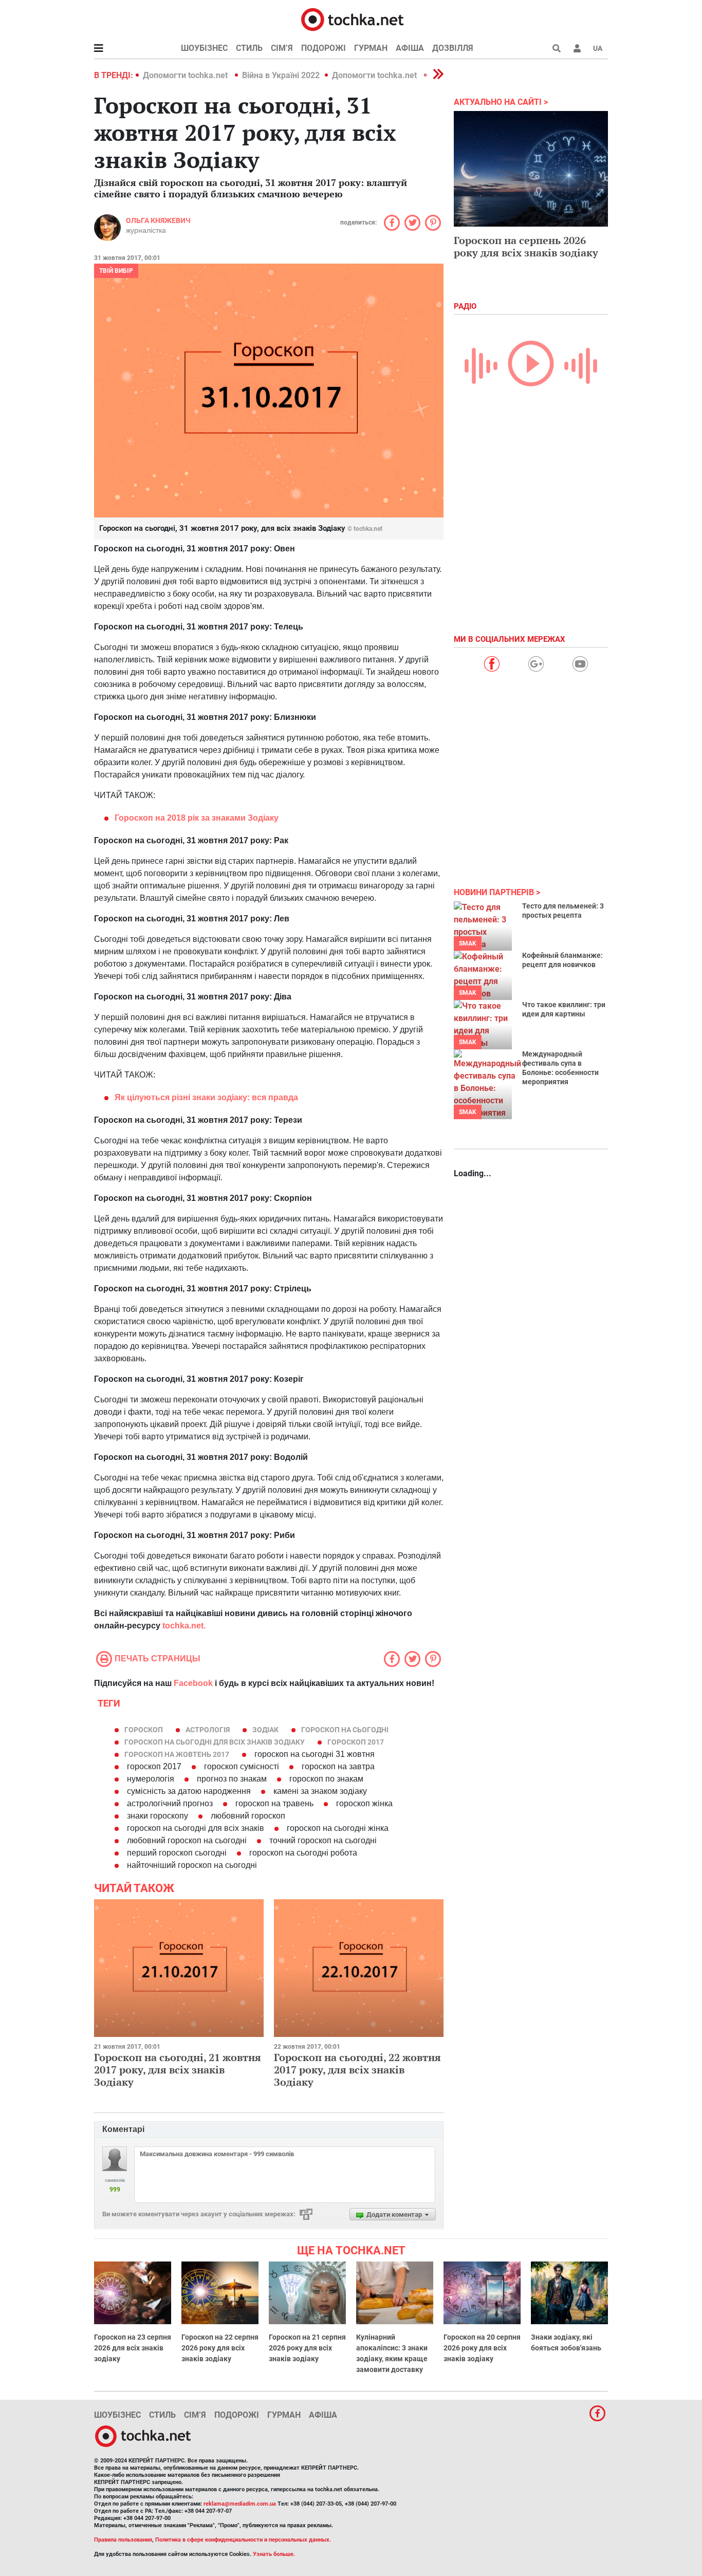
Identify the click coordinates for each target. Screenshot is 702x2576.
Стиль (249, 48)
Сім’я (282, 48)
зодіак (265, 1730)
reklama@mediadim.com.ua (240, 2504)
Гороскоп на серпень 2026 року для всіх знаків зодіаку (526, 246)
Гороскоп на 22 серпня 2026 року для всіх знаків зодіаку (220, 2348)
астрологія (208, 1730)
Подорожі (324, 48)
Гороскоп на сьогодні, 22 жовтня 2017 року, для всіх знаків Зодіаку (357, 2070)
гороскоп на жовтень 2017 (177, 1754)
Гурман (371, 48)
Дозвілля (453, 48)
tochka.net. (184, 1626)
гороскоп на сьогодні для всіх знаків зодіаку (215, 1742)
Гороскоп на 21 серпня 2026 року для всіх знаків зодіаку (307, 2348)
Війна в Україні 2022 (281, 75)
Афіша (410, 48)
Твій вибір (116, 271)
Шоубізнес (204, 48)
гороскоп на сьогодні (345, 1730)
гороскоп (144, 1730)
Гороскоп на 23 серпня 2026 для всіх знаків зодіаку (133, 2348)
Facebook (193, 1683)
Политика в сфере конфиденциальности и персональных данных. (243, 2540)
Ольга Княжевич (158, 220)
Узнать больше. (274, 2554)
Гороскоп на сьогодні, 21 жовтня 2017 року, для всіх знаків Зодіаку (178, 2070)
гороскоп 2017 (356, 1742)
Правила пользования (123, 2540)
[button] (577, 48)
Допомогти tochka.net (186, 75)
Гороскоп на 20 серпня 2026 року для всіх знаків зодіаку (482, 2348)
